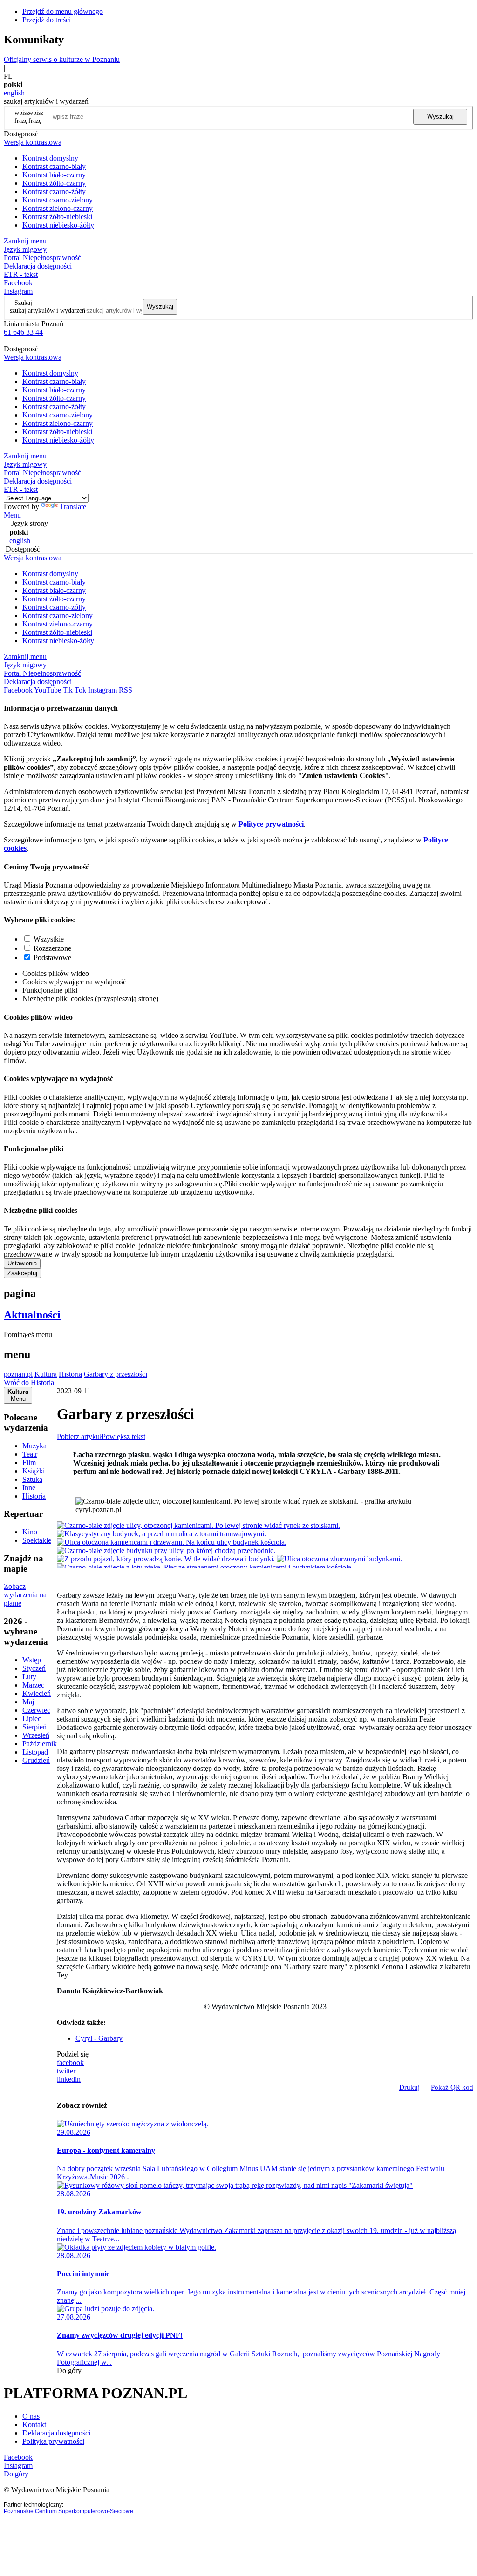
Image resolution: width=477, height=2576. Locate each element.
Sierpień (34, 1727)
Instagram (18, 291)
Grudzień (36, 1760)
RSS (126, 690)
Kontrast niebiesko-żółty (58, 225)
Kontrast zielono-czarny (58, 208)
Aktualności (32, 1315)
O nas (31, 2416)
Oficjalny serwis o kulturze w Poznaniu (62, 59)
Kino (30, 1532)
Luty (29, 1677)
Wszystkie (49, 939)
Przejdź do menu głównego (63, 11)
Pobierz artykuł (79, 1436)
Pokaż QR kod (452, 2087)
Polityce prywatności (271, 824)
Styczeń (34, 1668)
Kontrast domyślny (50, 158)
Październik (40, 1744)
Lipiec (32, 1718)
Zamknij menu (25, 241)
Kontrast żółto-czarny (54, 183)
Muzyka (34, 1446)
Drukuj (409, 2087)
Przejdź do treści (47, 20)
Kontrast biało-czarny (54, 175)
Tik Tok (75, 690)
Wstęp (32, 1660)
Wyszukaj (440, 117)
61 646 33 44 (23, 332)
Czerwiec (36, 1710)
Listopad (35, 1752)
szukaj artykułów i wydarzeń (48, 310)
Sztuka (32, 1479)
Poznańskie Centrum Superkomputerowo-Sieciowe (68, 2511)
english (14, 93)
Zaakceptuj (22, 1273)
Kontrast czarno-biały (54, 166)
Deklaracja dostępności (56, 2433)
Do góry (69, 2371)
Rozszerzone (52, 948)
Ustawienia (22, 1263)
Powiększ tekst (123, 1436)
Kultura (46, 1374)
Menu (12, 515)
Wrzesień (36, 1735)
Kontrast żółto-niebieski (57, 217)
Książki (34, 1471)
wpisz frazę (36, 117)
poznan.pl (18, 1374)
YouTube (48, 690)
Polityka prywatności (53, 2441)
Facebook (18, 283)
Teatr (30, 1454)
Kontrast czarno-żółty (54, 192)
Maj (28, 1702)
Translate (73, 507)
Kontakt (34, 2425)
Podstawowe (52, 958)
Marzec (33, 1685)
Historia (70, 1374)
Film (29, 1463)
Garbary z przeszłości (116, 1374)
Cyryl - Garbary (99, 2038)
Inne (29, 1488)
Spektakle (37, 1540)
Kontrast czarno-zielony (58, 200)
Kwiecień (37, 1693)
